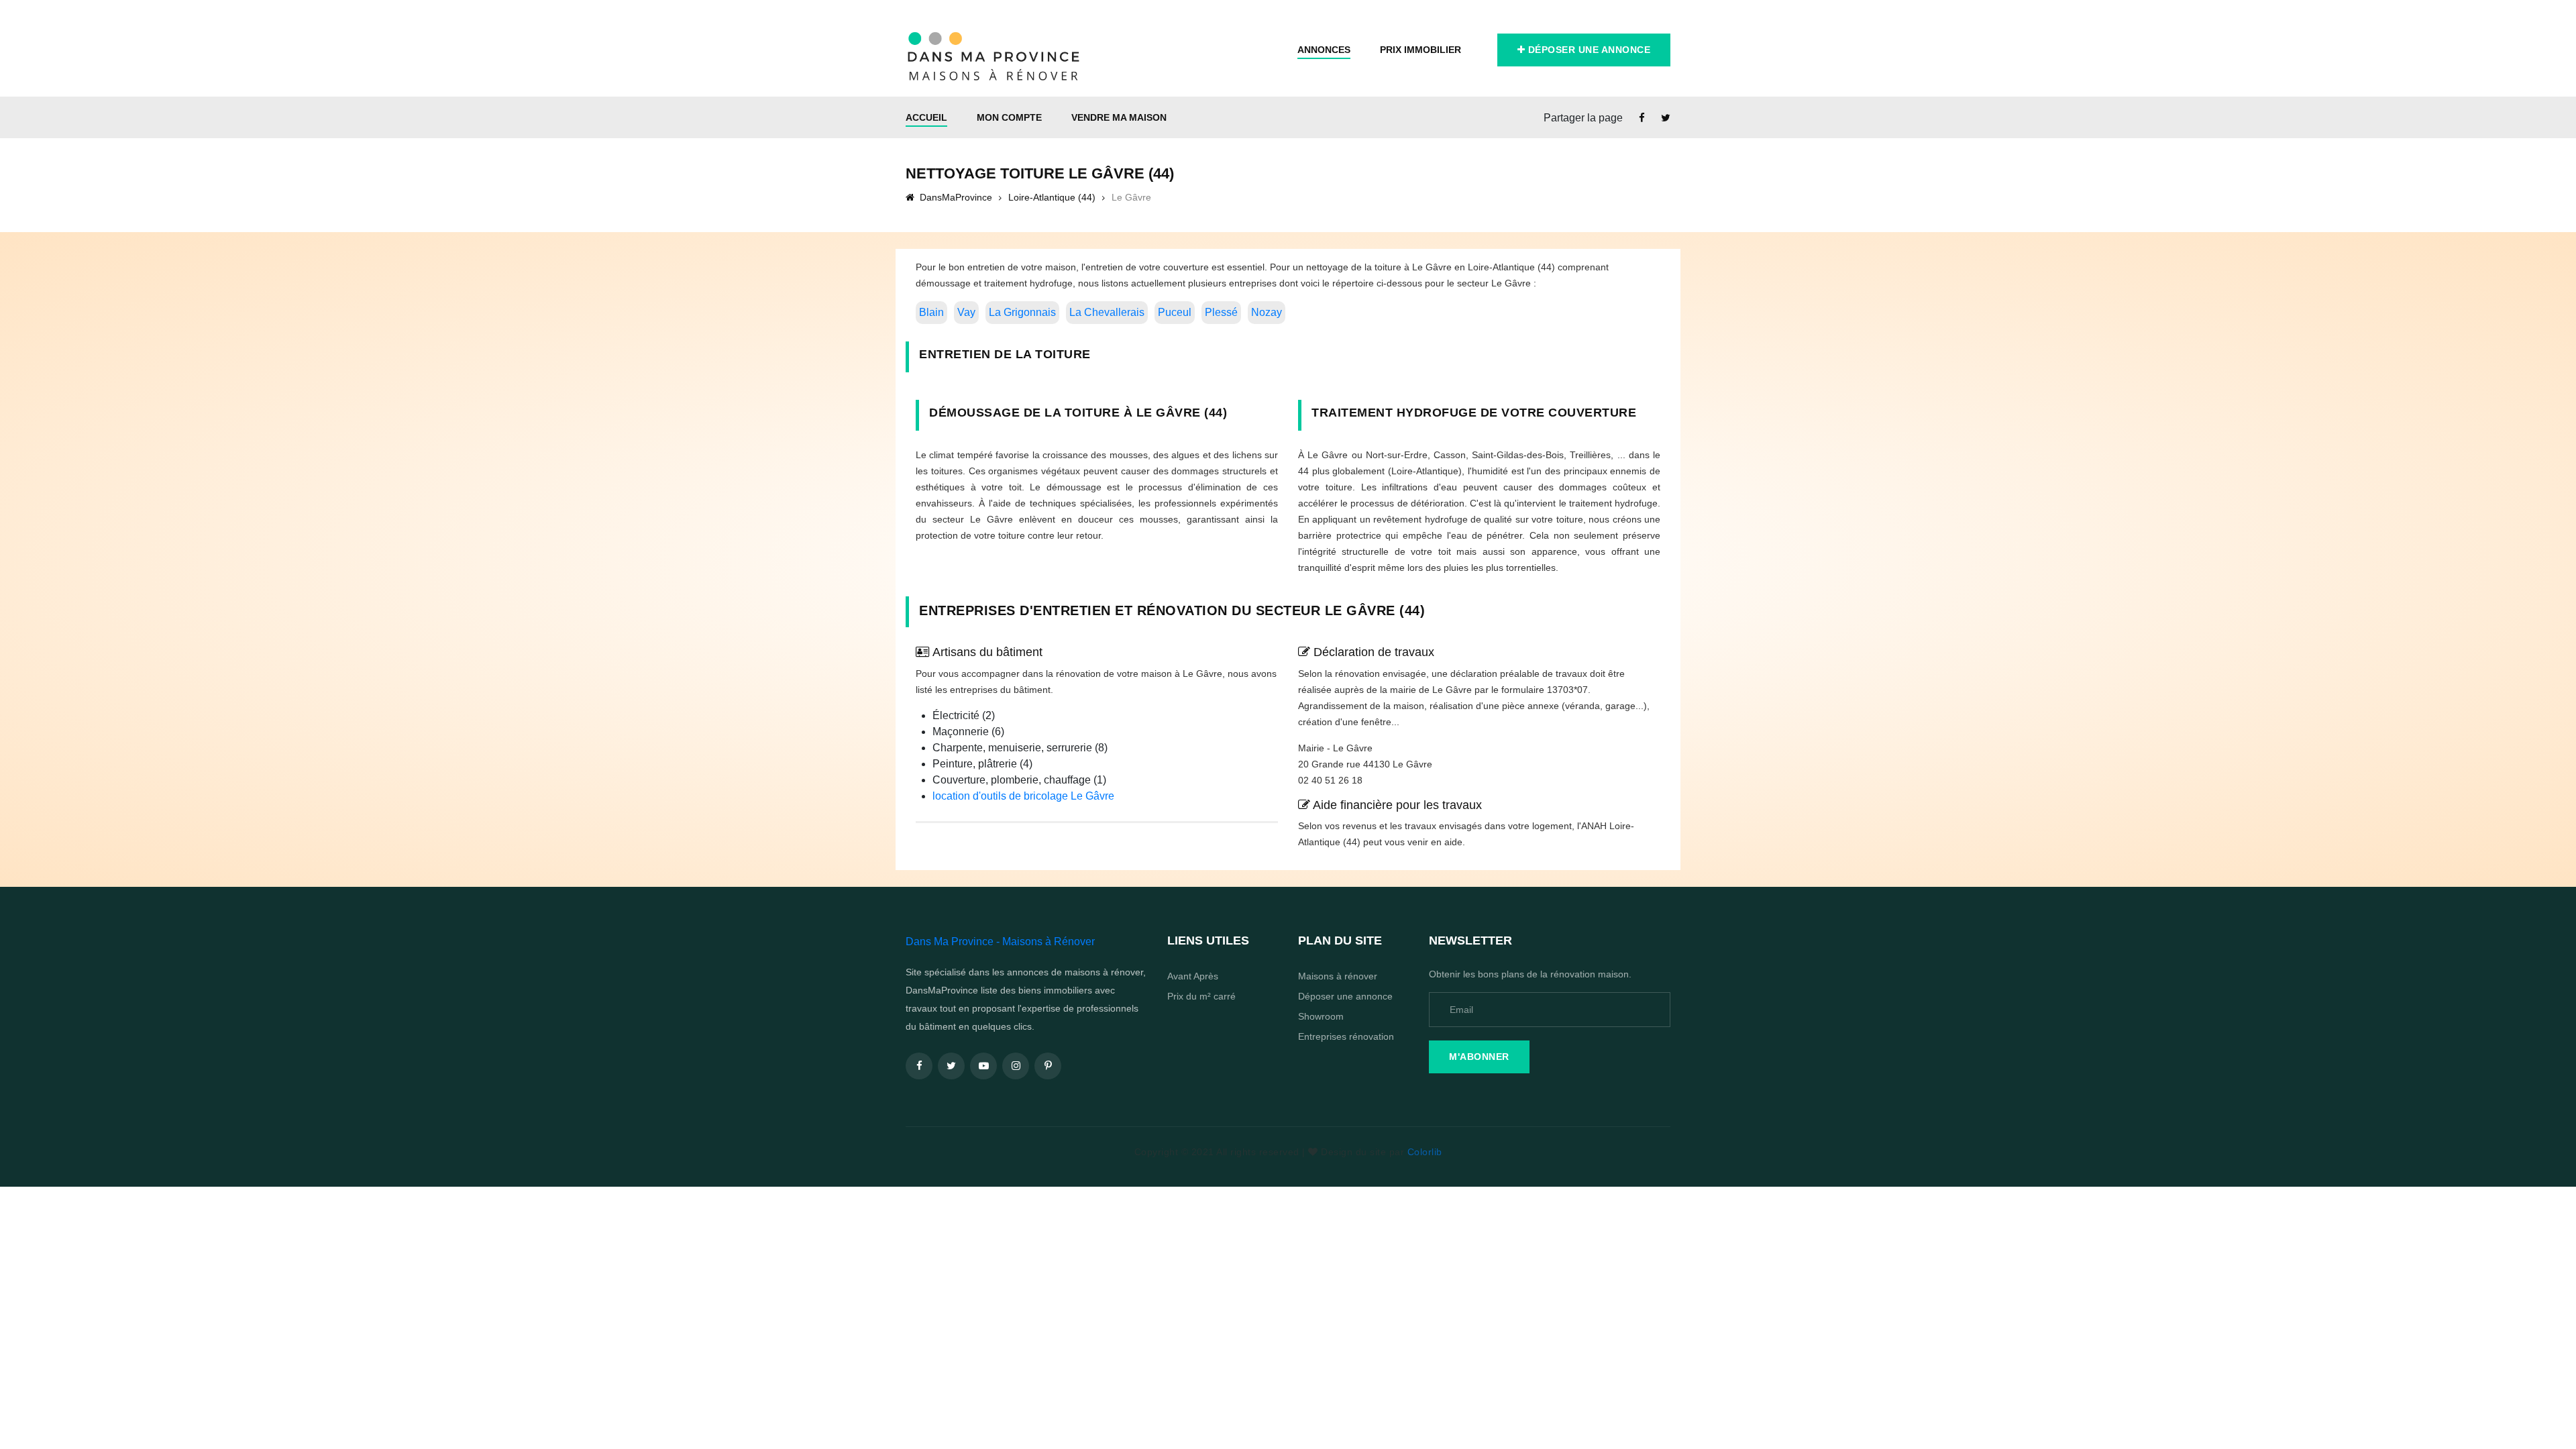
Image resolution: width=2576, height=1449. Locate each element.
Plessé (1221, 312)
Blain (931, 312)
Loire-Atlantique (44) (1052, 197)
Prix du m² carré (1201, 996)
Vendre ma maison (1119, 117)
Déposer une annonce (1588, 50)
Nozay (1267, 312)
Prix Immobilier (1420, 50)
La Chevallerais (1107, 312)
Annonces (1324, 50)
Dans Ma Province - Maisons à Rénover (1000, 942)
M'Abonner (1479, 1057)
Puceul (1175, 312)
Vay (966, 312)
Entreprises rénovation (1346, 1036)
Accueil (926, 117)
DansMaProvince (955, 197)
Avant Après (1193, 976)
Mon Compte (1009, 117)
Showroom (1321, 1016)
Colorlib (1425, 1152)
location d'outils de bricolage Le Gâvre (1023, 796)
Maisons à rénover (1338, 976)
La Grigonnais (1022, 312)
